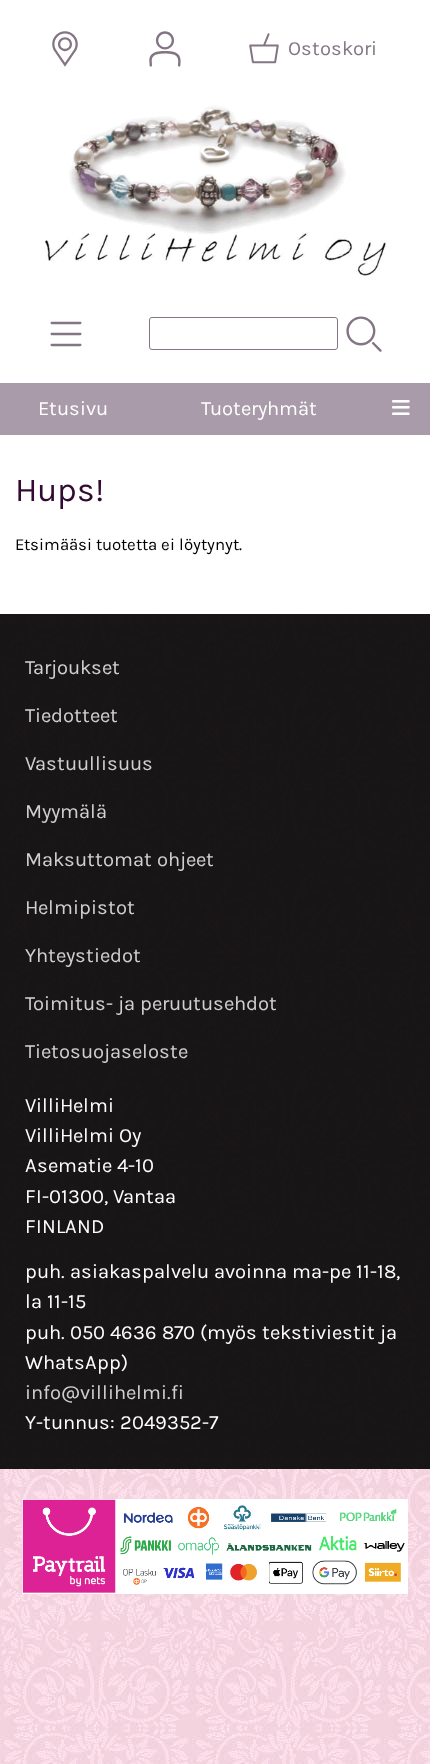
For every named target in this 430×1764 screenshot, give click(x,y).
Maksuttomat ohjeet (119, 859)
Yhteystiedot (83, 955)
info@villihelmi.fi (104, 1392)
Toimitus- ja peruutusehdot (151, 1003)
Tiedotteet (71, 715)
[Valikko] (401, 409)
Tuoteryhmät (259, 408)
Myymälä (66, 811)
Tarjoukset (72, 667)
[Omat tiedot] (165, 49)
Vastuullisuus (89, 763)
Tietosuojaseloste (106, 1051)
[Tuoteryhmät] (66, 334)
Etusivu (73, 408)
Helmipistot (80, 907)
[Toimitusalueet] (65, 49)
